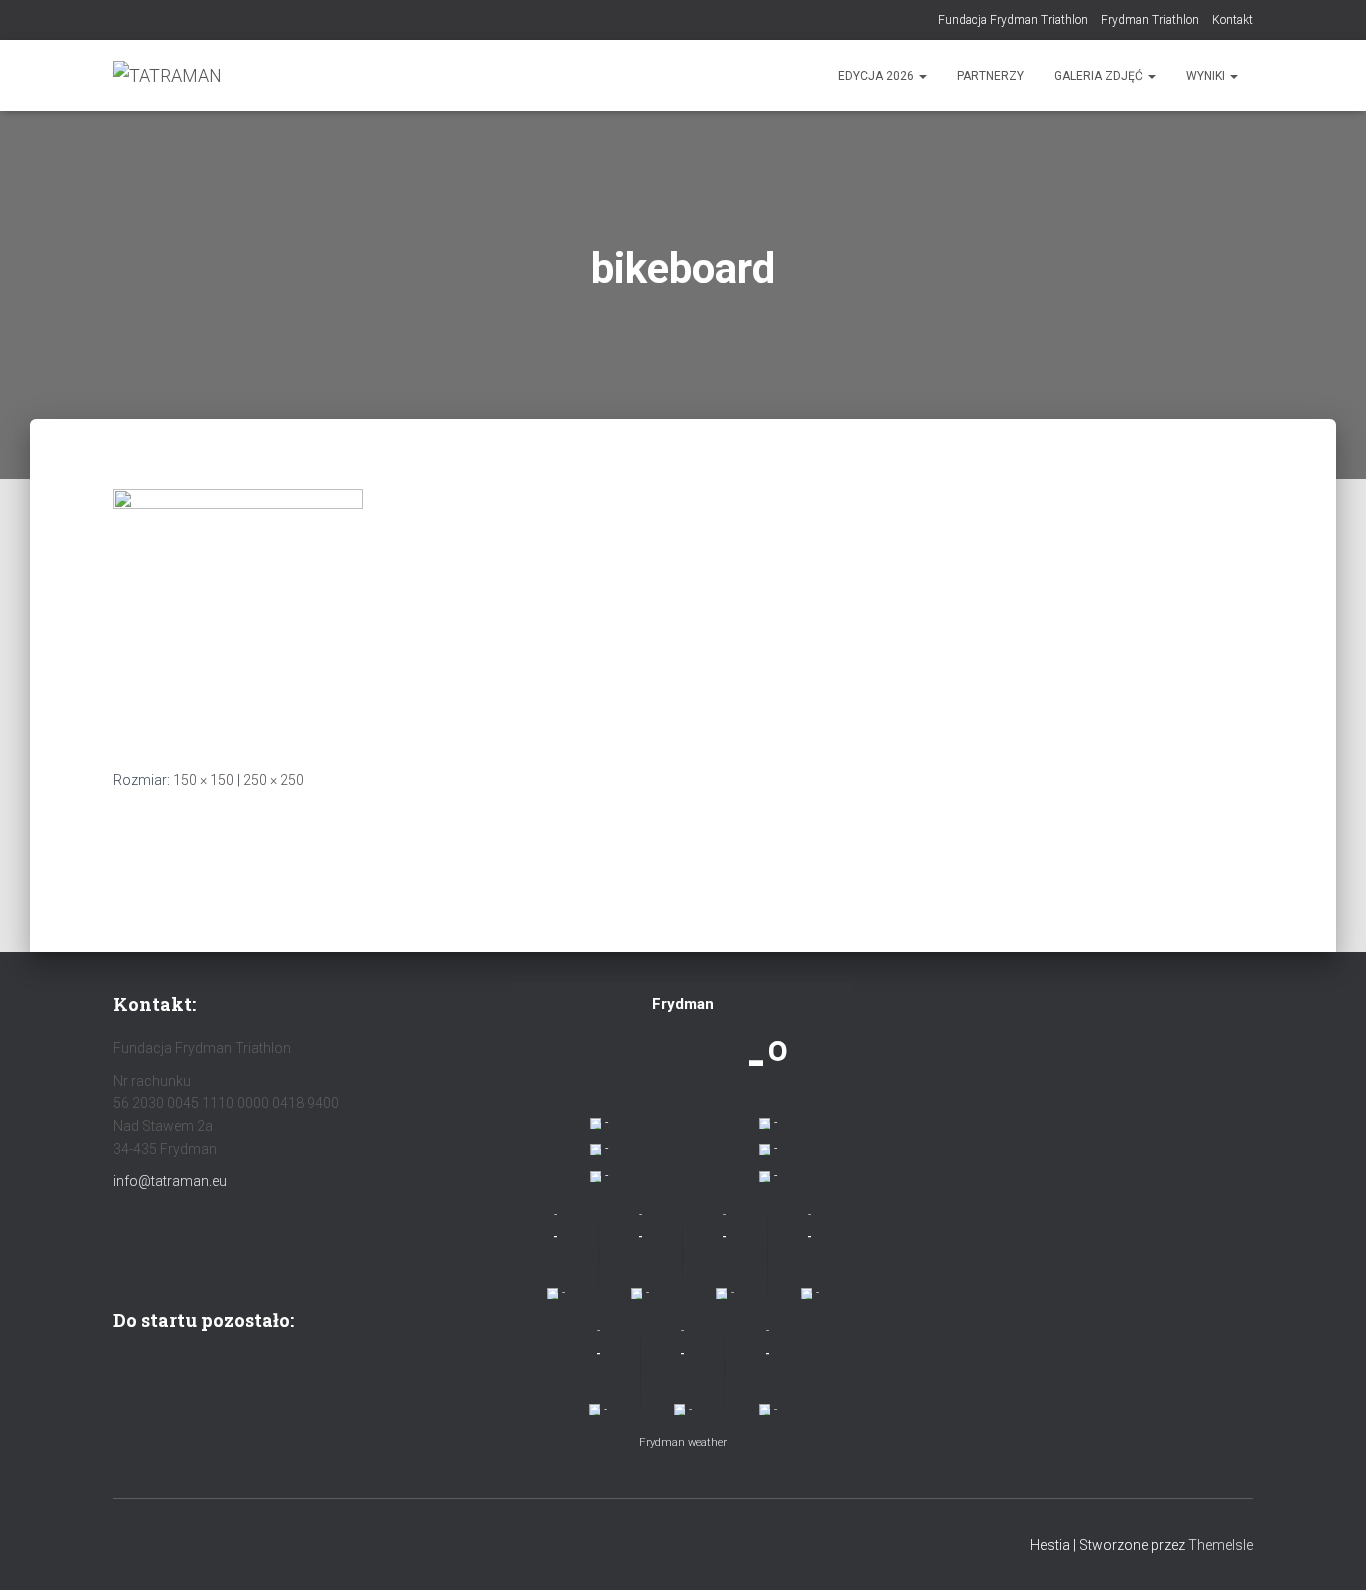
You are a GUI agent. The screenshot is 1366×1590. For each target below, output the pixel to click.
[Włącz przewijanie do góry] (1326, 1550)
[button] (922, 76)
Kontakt (1232, 20)
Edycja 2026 (877, 76)
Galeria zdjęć (1100, 76)
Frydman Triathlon (1150, 20)
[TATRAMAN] (167, 76)
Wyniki (1207, 76)
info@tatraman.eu (170, 1181)
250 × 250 (273, 780)
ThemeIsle (1220, 1545)
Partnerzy (990, 76)
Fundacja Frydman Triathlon (1013, 20)
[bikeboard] (238, 613)
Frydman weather (683, 1442)
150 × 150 (203, 780)
